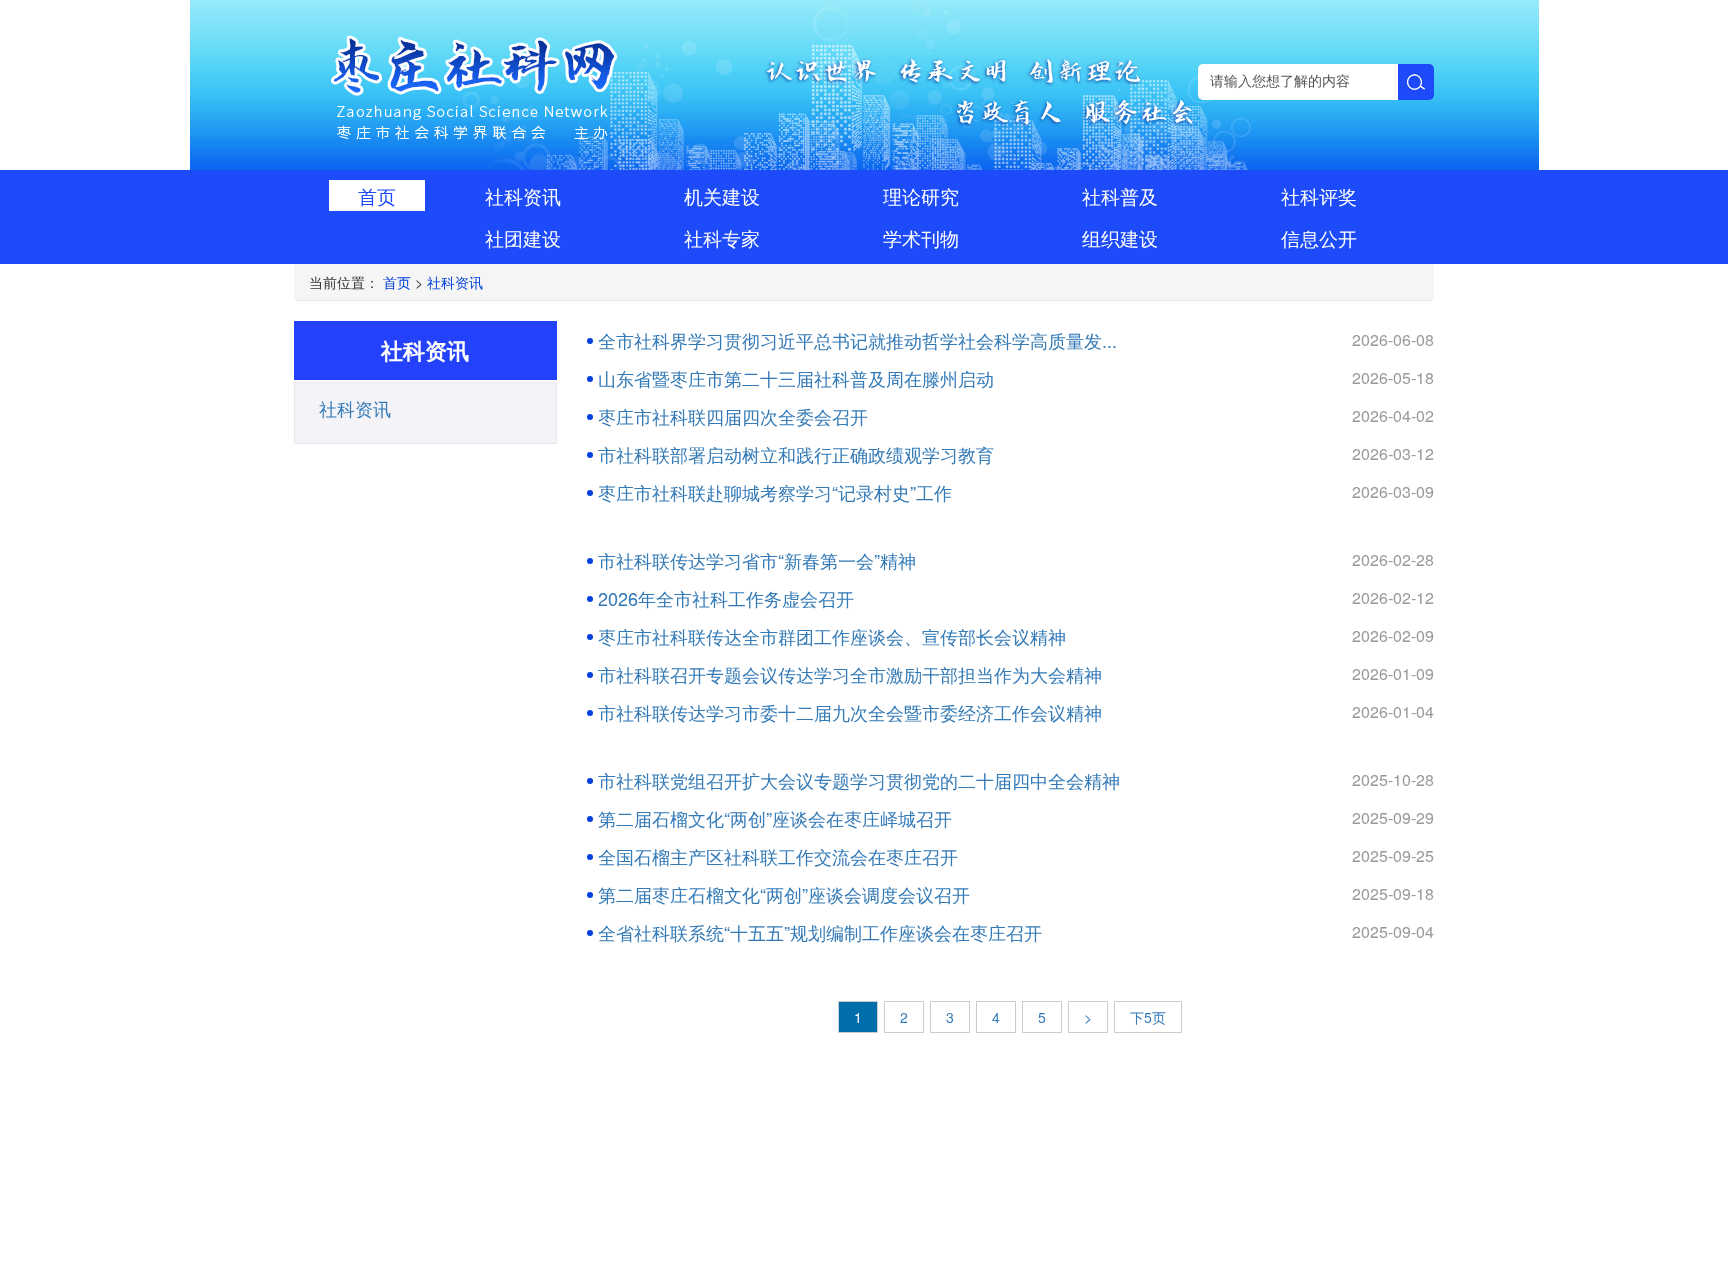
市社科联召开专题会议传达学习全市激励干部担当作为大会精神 (850, 674)
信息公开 (1319, 237)
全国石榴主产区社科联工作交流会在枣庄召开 (778, 856)
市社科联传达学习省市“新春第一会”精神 (757, 560)
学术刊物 (921, 237)
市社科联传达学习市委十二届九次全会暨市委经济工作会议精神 (850, 712)
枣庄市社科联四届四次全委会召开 (733, 416)
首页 (377, 195)
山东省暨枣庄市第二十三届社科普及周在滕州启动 (796, 378)
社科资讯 (523, 195)
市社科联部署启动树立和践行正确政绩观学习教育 (796, 454)
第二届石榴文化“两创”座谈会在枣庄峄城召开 (775, 818)
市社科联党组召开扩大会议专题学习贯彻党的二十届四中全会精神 (859, 780)
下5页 (1148, 1017)
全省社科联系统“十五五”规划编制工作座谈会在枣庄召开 (820, 932)
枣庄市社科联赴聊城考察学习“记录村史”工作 (775, 492)
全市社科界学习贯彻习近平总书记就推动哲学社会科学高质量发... (857, 340)
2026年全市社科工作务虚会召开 (726, 598)
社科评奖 (1319, 195)
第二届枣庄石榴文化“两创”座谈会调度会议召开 (784, 894)
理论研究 (921, 195)
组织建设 (1120, 237)
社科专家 (722, 237)
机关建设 (722, 195)
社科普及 (1120, 195)
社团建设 (523, 237)
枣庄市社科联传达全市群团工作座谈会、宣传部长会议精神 (832, 636)
